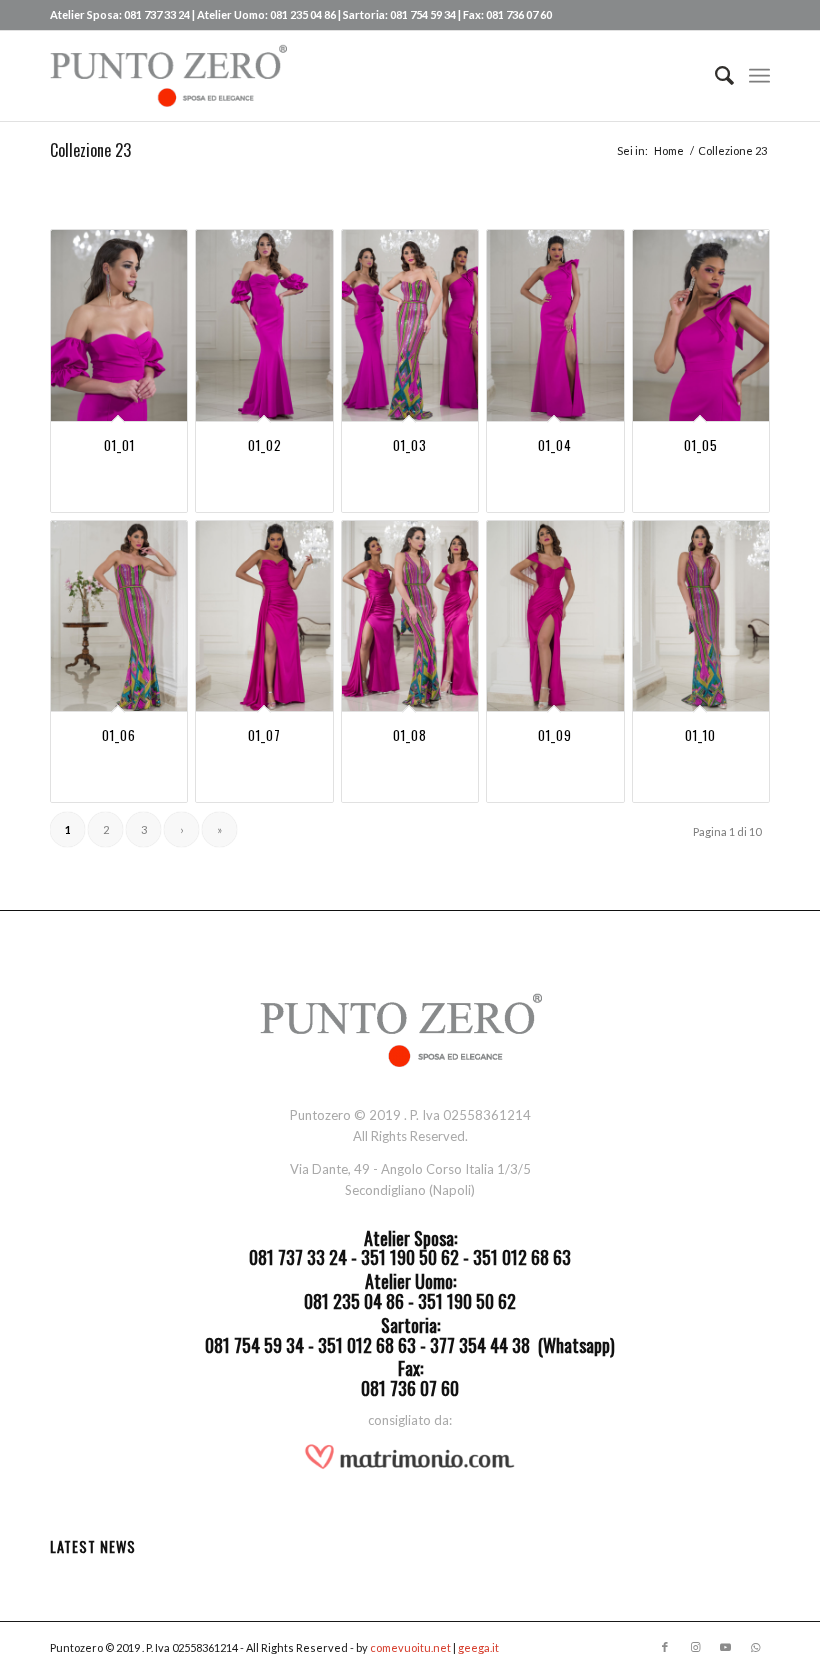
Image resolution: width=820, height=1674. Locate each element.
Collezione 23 (90, 150)
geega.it (478, 1647)
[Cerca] (715, 76)
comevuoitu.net (410, 1647)
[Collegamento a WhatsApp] (755, 1647)
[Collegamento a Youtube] (725, 1647)
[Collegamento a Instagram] (695, 1647)
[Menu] (759, 76)
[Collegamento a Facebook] (665, 1647)
